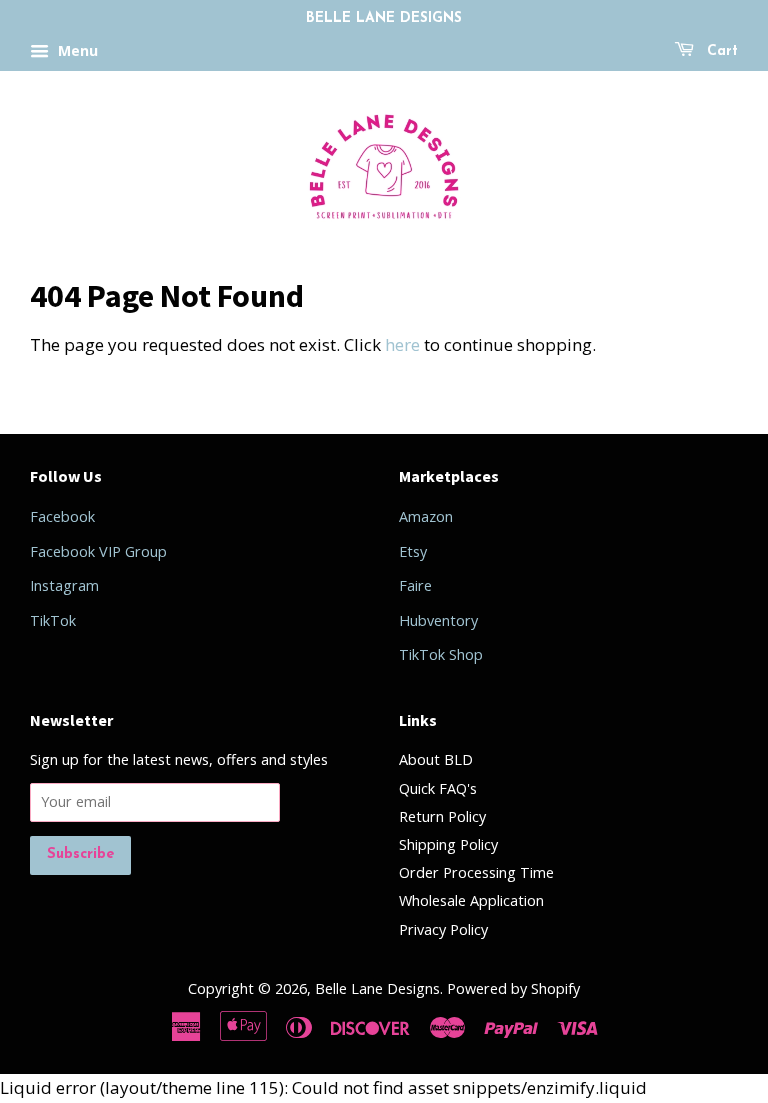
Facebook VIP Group (98, 551)
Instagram (64, 585)
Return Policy (442, 816)
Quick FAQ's (438, 788)
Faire (415, 585)
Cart (720, 51)
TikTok (53, 620)
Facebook (62, 516)
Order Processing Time (476, 872)
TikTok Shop (441, 654)
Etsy (413, 551)
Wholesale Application (471, 900)
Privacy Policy (443, 929)
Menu (76, 50)
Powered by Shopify (513, 988)
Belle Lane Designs (377, 988)
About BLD (436, 759)
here (402, 344)
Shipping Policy (448, 844)
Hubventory (438, 620)
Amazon (426, 516)
